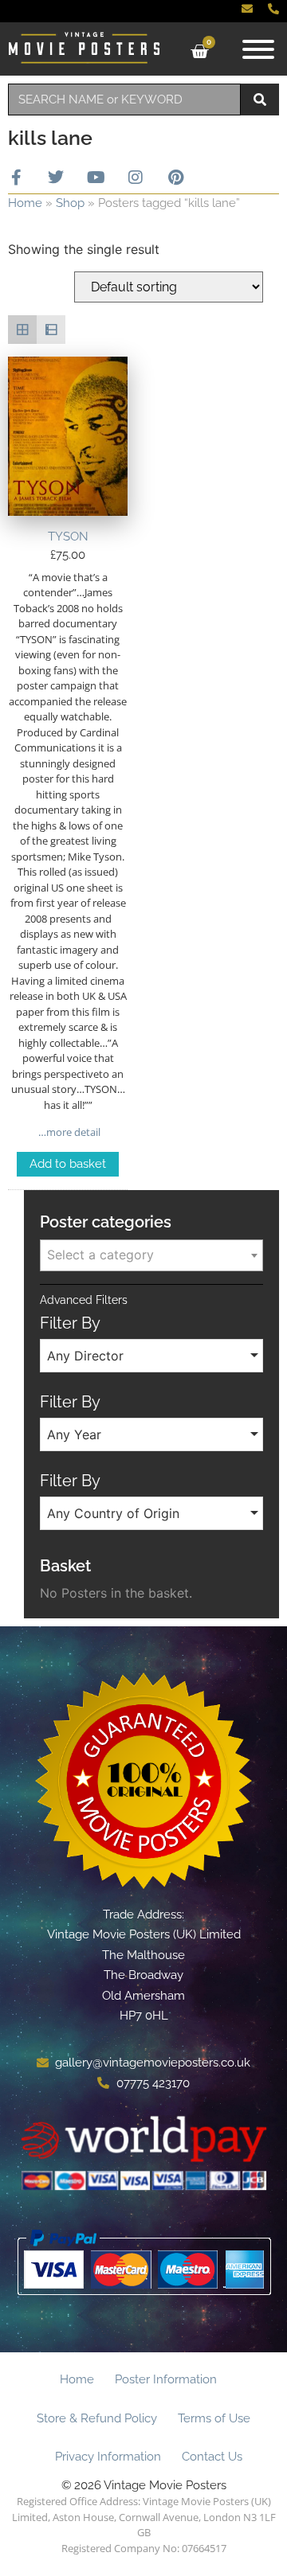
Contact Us (212, 2457)
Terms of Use (214, 2418)
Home (25, 203)
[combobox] (124, 100)
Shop (70, 203)
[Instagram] (136, 178)
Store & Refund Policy (97, 2418)
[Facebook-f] (16, 178)
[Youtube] (96, 178)
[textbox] (151, 1255)
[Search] (260, 100)
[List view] (51, 330)
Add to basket (68, 1164)
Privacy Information (108, 2457)
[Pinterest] (175, 178)
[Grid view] (22, 330)
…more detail (68, 1132)
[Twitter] (56, 178)
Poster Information (166, 2379)
